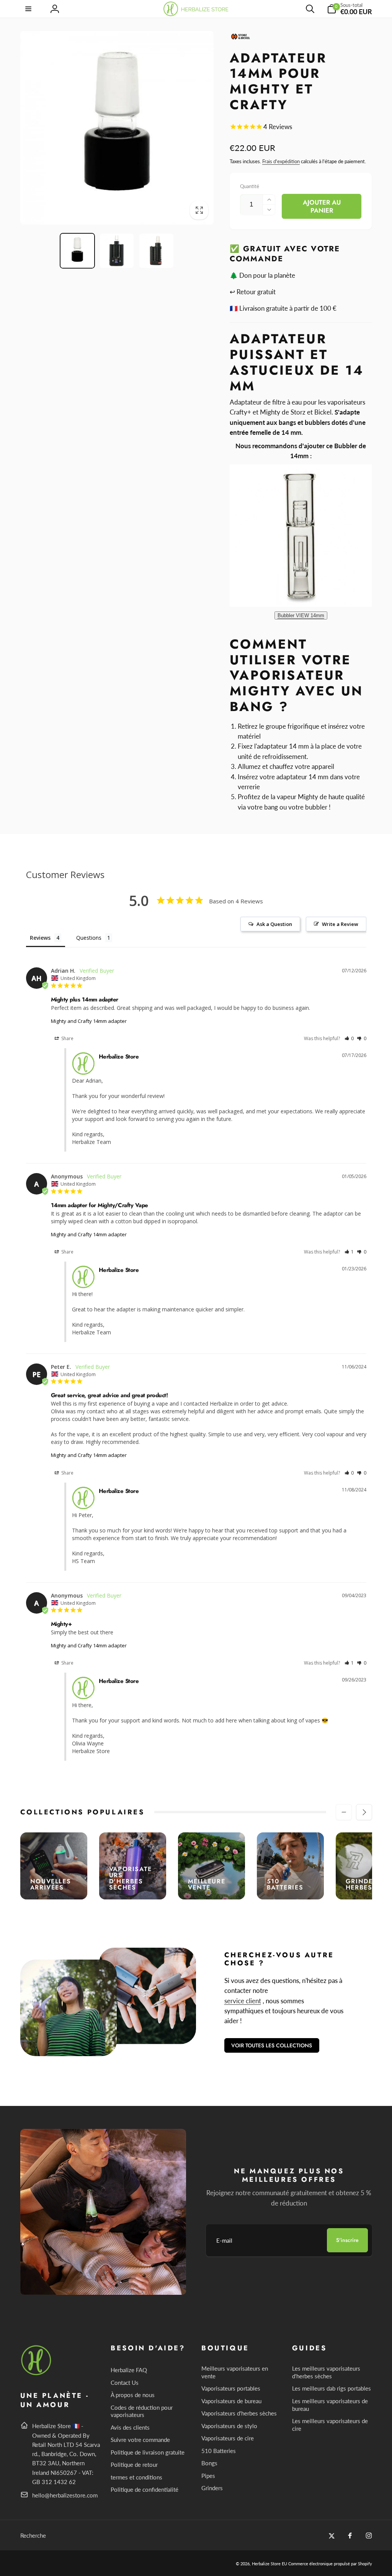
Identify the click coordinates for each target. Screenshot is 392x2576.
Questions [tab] (89, 938)
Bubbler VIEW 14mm (301, 615)
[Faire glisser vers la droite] (364, 1812)
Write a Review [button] (340, 924)
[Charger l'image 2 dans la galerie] (117, 251)
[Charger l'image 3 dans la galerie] (156, 251)
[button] (29, 9)
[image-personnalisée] (37, 2374)
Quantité (250, 186)
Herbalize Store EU (269, 2564)
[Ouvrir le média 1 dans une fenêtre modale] (117, 128)
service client (243, 2001)
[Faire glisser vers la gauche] (344, 1812)
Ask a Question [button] (274, 924)
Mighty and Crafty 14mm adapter (89, 1021)
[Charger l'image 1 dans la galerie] (77, 251)
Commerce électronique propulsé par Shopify (330, 2564)
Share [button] (67, 1038)
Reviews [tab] (40, 938)
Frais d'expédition (281, 161)
